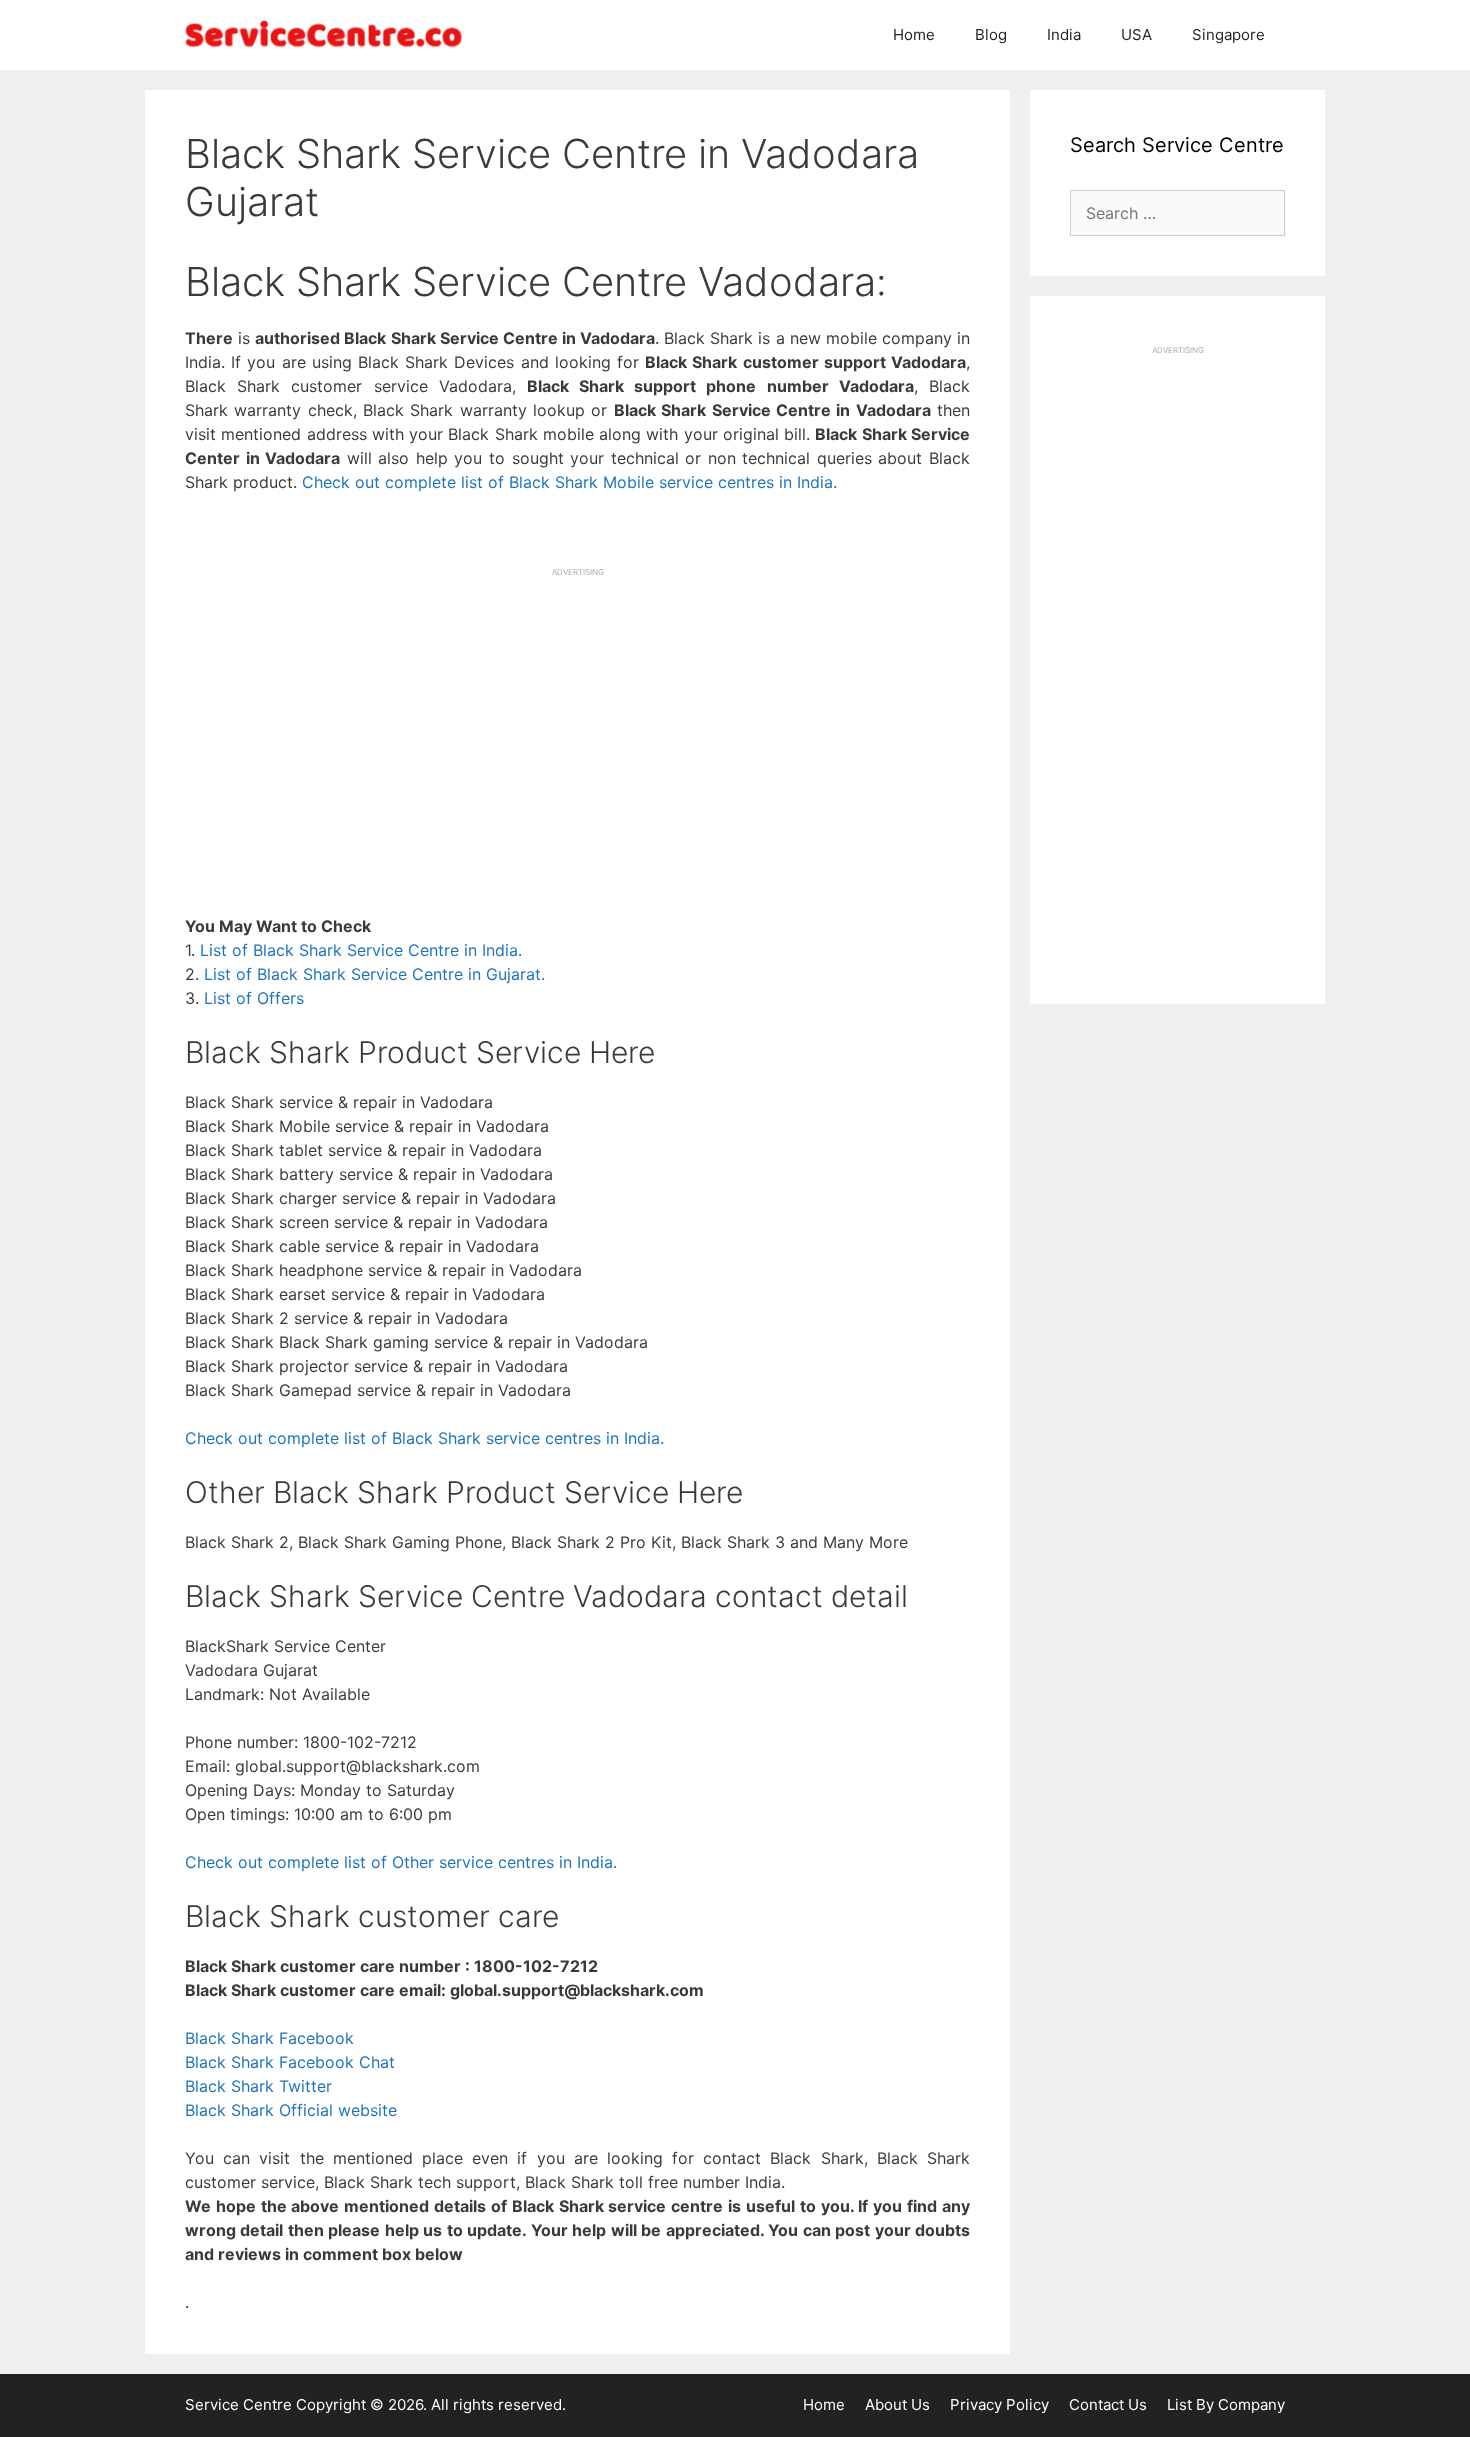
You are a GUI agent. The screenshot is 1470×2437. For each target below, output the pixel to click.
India (1064, 34)
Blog (991, 34)
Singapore (1228, 34)
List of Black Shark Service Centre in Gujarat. (374, 974)
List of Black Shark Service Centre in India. (361, 950)
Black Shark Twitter (258, 2086)
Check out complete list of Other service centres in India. (401, 1862)
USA (1136, 34)
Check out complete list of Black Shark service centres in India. (424, 1438)
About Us (897, 2404)
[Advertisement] (577, 718)
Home (914, 34)
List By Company (1226, 2404)
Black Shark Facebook (269, 2038)
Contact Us (1108, 2404)
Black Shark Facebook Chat (290, 2062)
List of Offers (254, 998)
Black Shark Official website (291, 2110)
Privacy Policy (999, 2404)
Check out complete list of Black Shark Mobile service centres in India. (569, 482)
